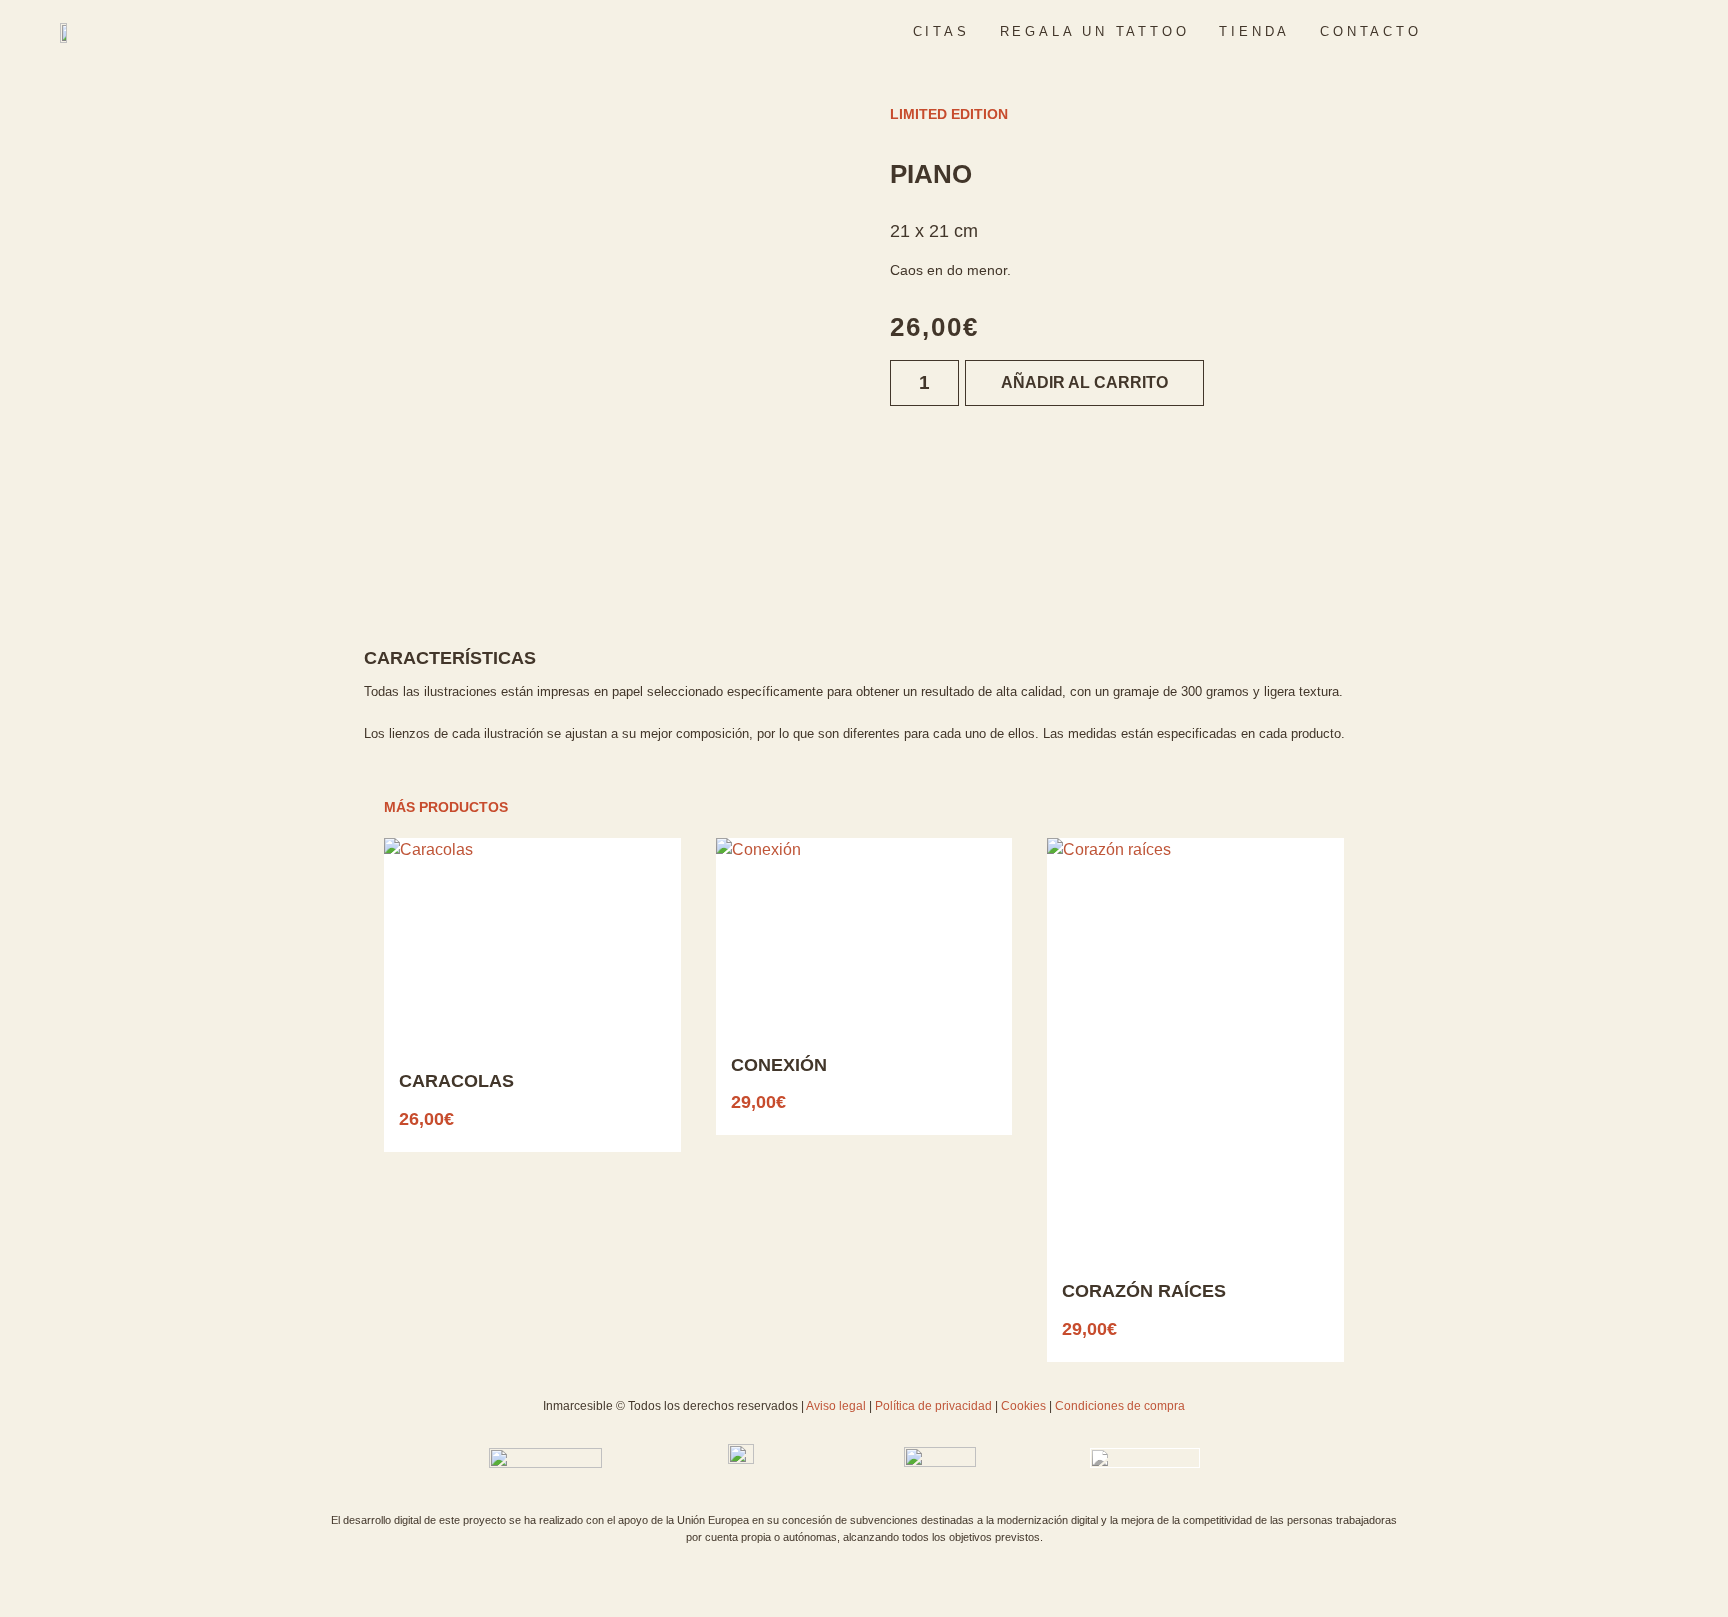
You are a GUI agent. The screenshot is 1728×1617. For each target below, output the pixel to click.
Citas (941, 31)
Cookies (1022, 1406)
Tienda (1254, 31)
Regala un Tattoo (1095, 31)
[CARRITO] (1582, 31)
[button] (1545, 31)
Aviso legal (837, 1406)
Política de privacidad (933, 1406)
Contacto (1370, 31)
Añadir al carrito (1084, 382)
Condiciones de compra (1120, 1406)
